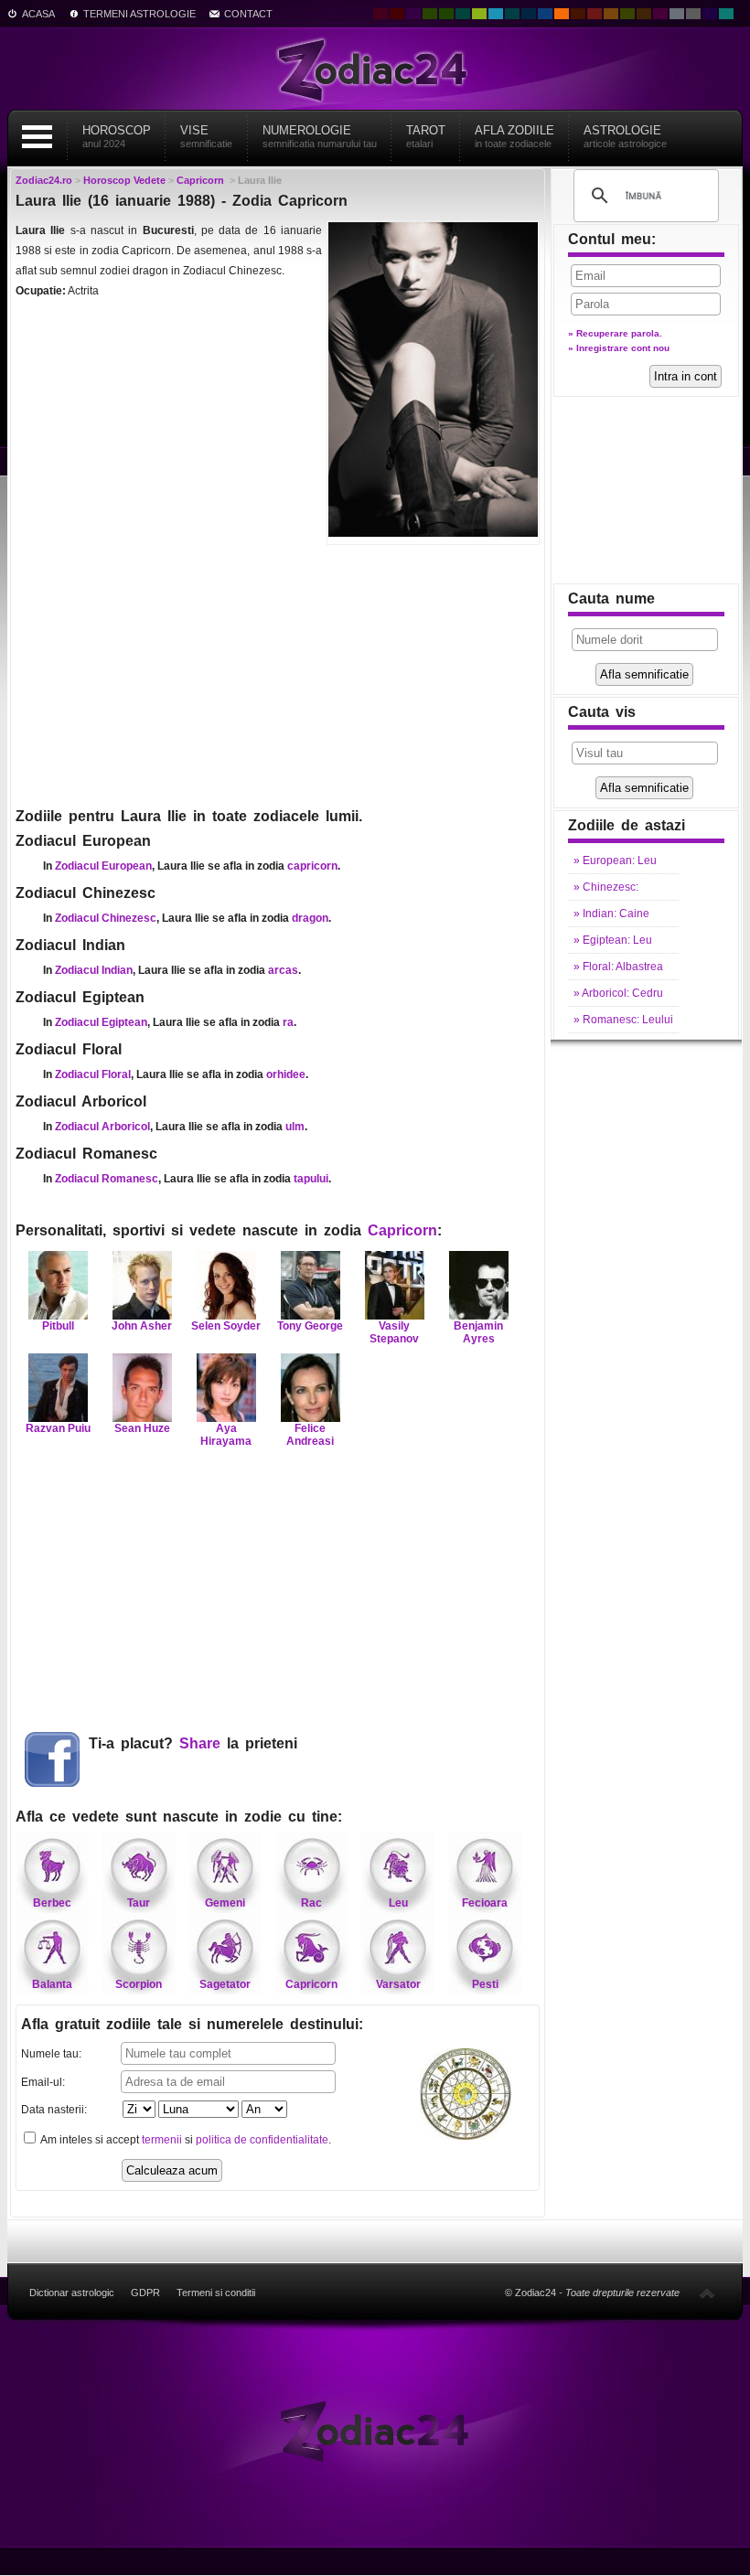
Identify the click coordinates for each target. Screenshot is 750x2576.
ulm (295, 1127)
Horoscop (117, 136)
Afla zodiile (514, 136)
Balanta (52, 1984)
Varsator (398, 1984)
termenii (162, 2140)
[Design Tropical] (512, 14)
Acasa (38, 14)
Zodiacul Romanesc (107, 1179)
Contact (248, 14)
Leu (398, 1903)
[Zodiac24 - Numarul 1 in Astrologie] (375, 69)
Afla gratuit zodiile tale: (192, 2024)
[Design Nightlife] (710, 14)
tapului (311, 1179)
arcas (283, 970)
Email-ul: (43, 2082)
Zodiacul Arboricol (102, 1127)
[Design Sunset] (611, 14)
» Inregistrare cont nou (619, 348)
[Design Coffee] (644, 14)
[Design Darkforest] (430, 14)
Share (200, 1743)
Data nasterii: (54, 2110)
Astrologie (625, 136)
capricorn (312, 866)
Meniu (37, 137)
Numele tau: (51, 2054)
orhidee (286, 1074)
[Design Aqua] (496, 14)
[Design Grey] (693, 14)
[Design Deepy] (545, 14)
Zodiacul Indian (94, 970)
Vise (206, 136)
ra (288, 1022)
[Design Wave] (726, 14)
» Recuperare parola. (615, 333)
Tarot (426, 136)
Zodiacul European (103, 866)
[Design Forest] (627, 14)
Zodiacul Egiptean (101, 1022)
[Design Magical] (413, 14)
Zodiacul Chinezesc (106, 918)
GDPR (145, 2293)
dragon (310, 918)
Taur (139, 1903)
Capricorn (402, 1230)
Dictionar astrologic (72, 2293)
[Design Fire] (562, 14)
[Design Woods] (446, 14)
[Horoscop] (375, 2430)
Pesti (485, 1984)
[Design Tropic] (463, 14)
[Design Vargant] (595, 14)
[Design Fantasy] (660, 14)
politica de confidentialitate (262, 2140)
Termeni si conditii (216, 2293)
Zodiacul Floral (93, 1074)
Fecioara (485, 1903)
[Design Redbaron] (397, 14)
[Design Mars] (578, 14)
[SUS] (707, 2293)
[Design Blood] (380, 14)
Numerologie (320, 136)
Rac (311, 1903)
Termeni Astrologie (139, 14)
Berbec (52, 1903)
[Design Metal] (677, 14)
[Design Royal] (529, 14)
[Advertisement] (278, 674)
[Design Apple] (479, 14)
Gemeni (225, 1903)
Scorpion (139, 1984)
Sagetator (225, 1984)
